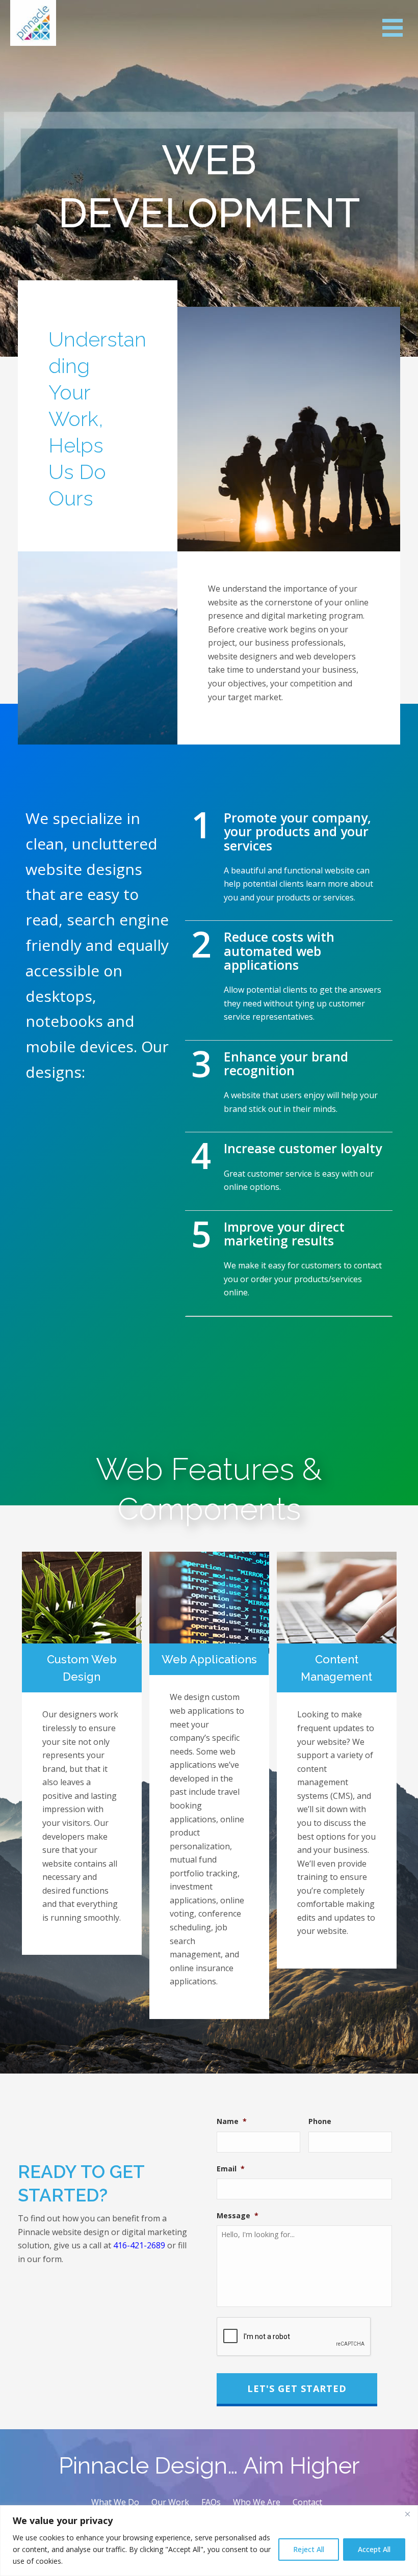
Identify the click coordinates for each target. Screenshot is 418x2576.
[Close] (407, 2514)
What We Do (115, 2502)
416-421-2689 (139, 2245)
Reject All (309, 2549)
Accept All (374, 2549)
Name (232, 2121)
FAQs (211, 2502)
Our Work (170, 2502)
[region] (209, 2541)
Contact (307, 2502)
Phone (320, 2121)
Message (238, 2216)
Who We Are (257, 2502)
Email (231, 2169)
